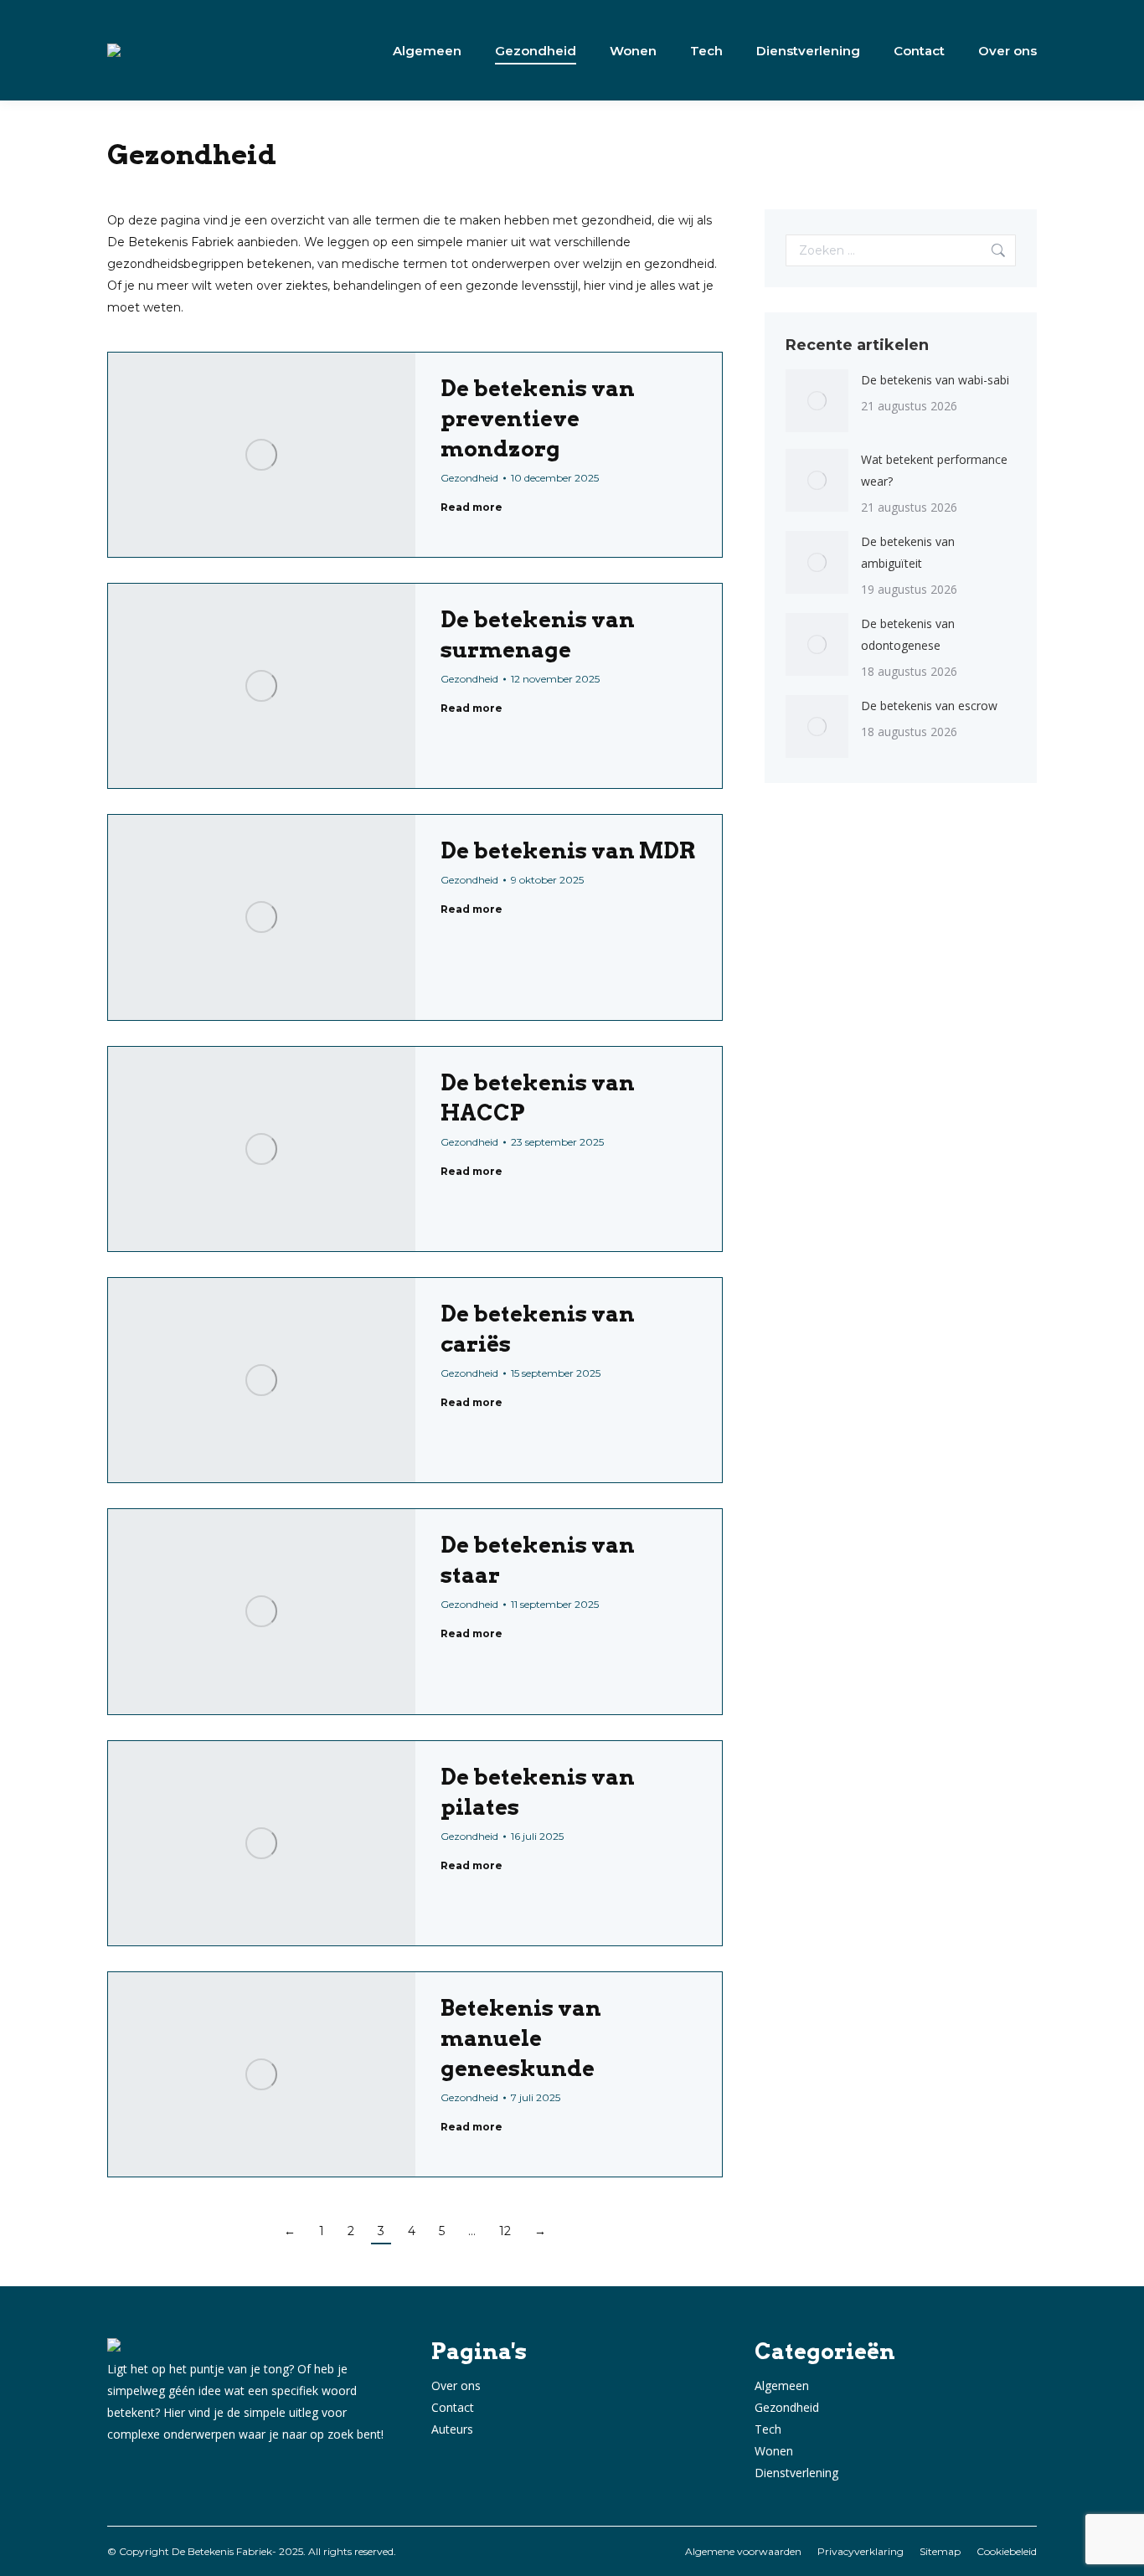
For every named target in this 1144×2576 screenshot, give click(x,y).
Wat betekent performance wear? (934, 470)
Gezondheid (469, 478)
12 (505, 2231)
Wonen (774, 2451)
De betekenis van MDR (568, 850)
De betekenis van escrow (929, 706)
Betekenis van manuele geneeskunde (521, 2038)
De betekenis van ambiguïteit (908, 552)
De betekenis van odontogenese (908, 634)
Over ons (456, 2385)
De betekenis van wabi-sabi (935, 380)
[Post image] (817, 401)
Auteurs (452, 2429)
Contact (453, 2407)
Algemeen (782, 2385)
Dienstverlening (796, 2473)
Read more (472, 507)
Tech (768, 2429)
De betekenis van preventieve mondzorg (538, 418)
